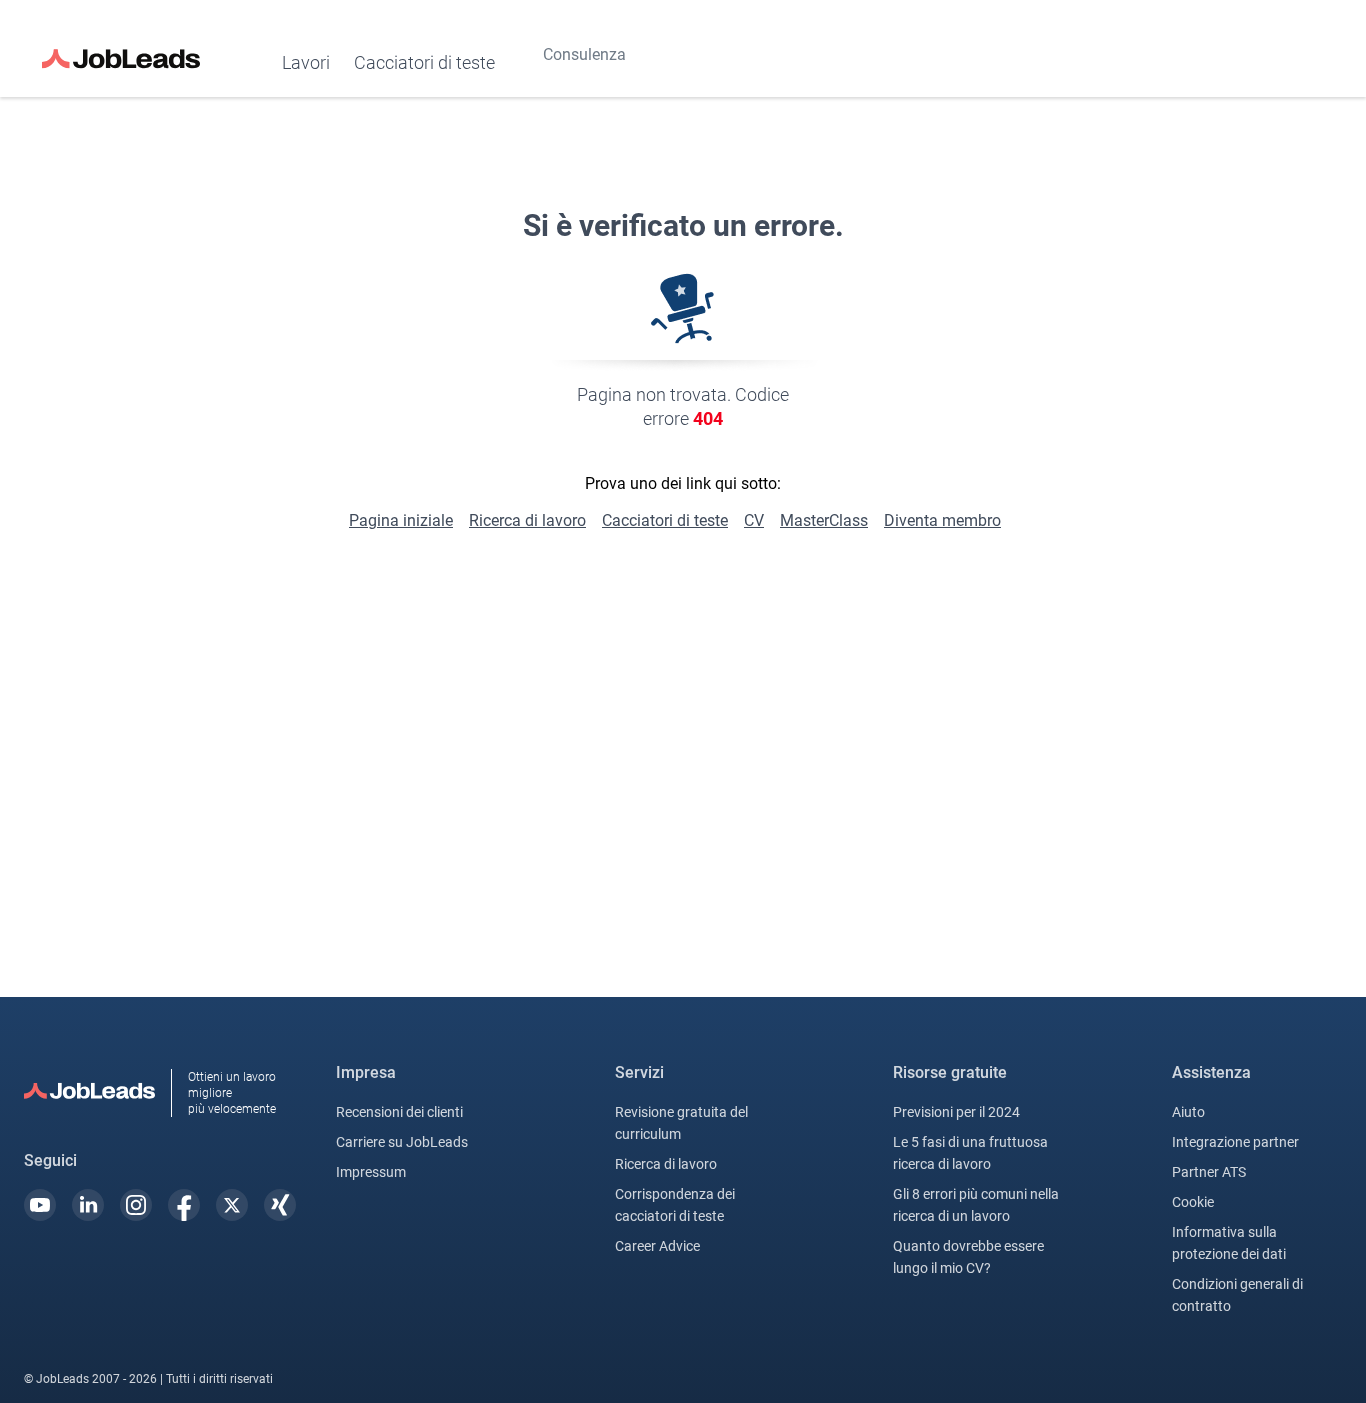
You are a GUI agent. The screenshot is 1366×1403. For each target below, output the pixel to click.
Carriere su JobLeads (402, 1142)
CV (754, 520)
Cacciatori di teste (424, 62)
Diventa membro (942, 520)
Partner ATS (1209, 1172)
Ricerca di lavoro (527, 520)
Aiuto (1188, 1112)
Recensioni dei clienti (399, 1112)
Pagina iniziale (401, 520)
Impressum (371, 1172)
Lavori (306, 62)
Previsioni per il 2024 (956, 1112)
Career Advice (657, 1246)
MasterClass (824, 520)
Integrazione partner (1235, 1142)
